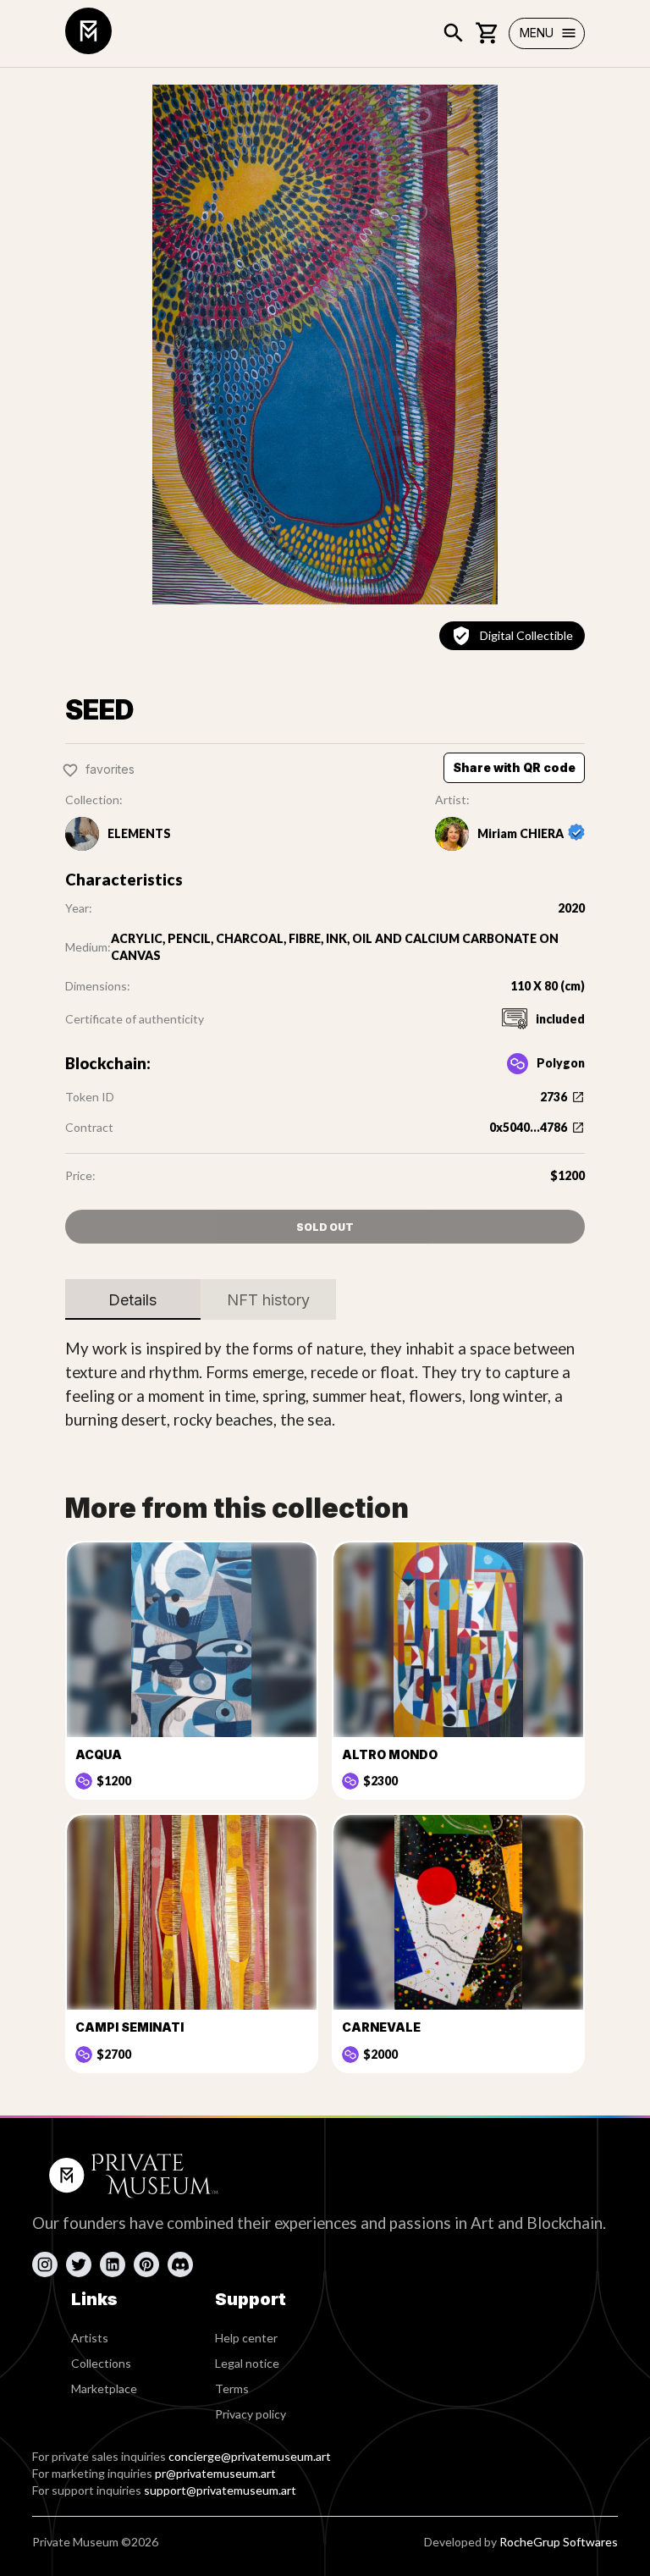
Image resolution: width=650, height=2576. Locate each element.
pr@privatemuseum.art (215, 2473)
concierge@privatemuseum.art (250, 2456)
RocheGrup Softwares (559, 2542)
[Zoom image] (325, 345)
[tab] (133, 1299)
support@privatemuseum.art (220, 2490)
